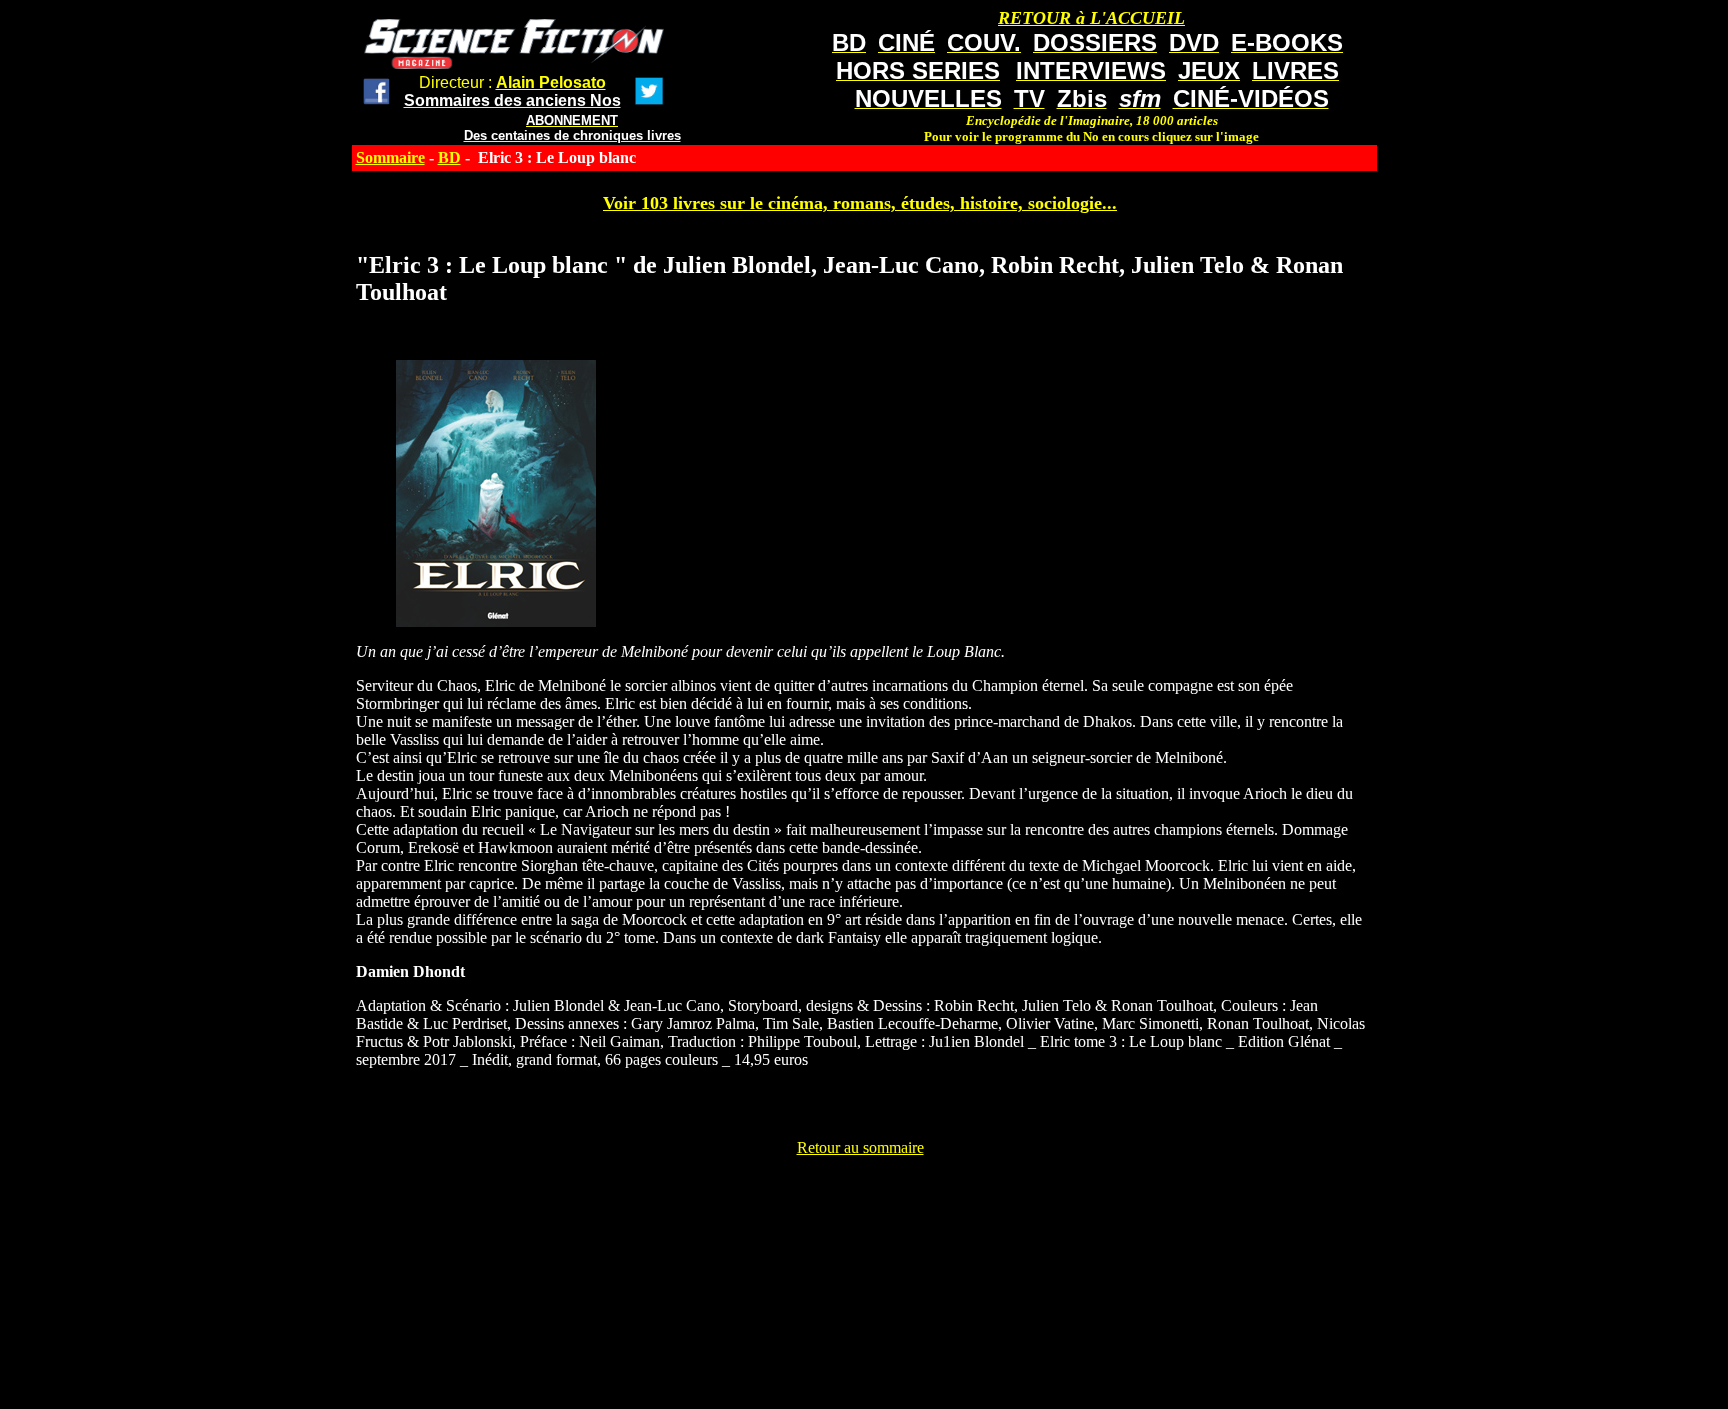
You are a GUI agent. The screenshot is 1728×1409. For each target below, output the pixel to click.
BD (449, 157)
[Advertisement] (860, 1202)
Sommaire (390, 157)
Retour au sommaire (860, 1147)
